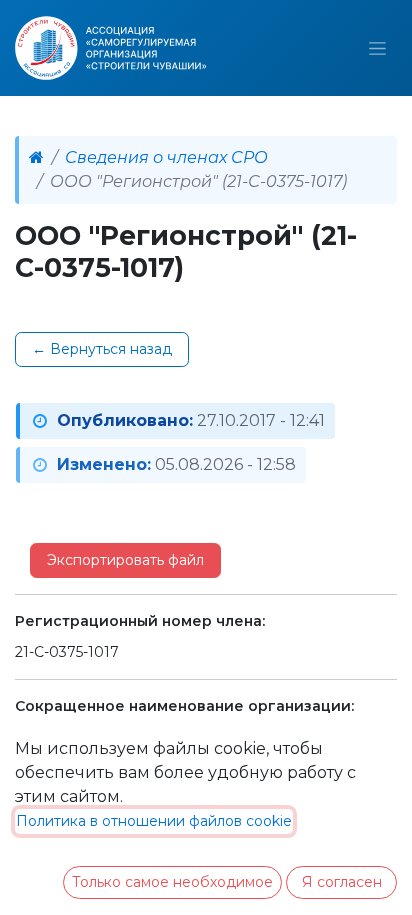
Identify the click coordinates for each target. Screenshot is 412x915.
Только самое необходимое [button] (172, 882)
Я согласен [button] (342, 882)
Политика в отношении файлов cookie (154, 821)
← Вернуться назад (102, 349)
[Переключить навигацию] (377, 48)
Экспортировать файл (125, 560)
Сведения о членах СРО (166, 157)
